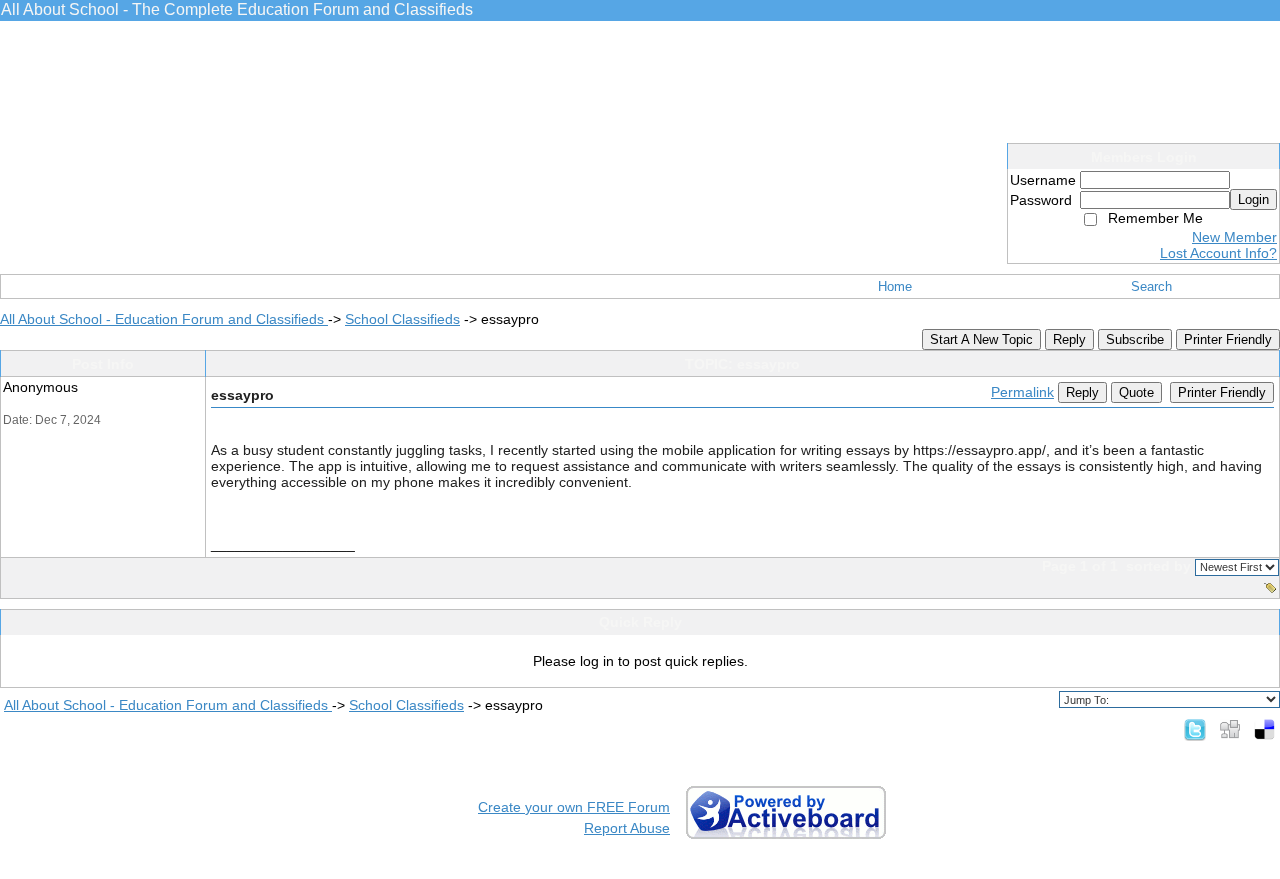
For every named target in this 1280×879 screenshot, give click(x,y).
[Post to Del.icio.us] (1264, 729)
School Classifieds (402, 319)
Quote (1136, 392)
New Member (1234, 237)
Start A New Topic (981, 339)
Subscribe (1135, 339)
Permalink (1022, 392)
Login (1253, 199)
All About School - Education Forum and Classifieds (164, 319)
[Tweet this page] (1195, 729)
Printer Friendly (1228, 339)
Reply (1069, 339)
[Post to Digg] (1230, 729)
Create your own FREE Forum (574, 807)
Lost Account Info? (1218, 253)
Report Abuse (627, 828)
